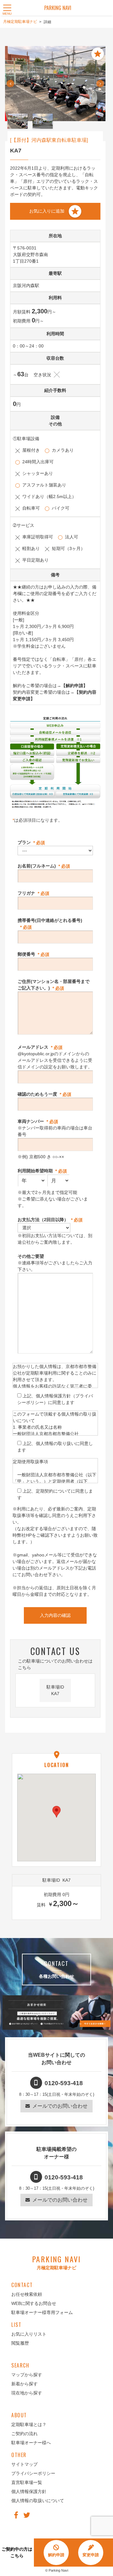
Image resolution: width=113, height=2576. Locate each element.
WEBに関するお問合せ (34, 2303)
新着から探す (24, 2384)
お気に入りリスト (29, 2334)
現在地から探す (27, 2393)
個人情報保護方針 (29, 2491)
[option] (55, 84)
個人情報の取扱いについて (38, 2501)
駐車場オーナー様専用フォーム (42, 2312)
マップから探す (27, 2375)
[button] (56, 1812)
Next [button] (100, 86)
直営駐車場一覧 (27, 2482)
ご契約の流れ (24, 2434)
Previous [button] (10, 86)
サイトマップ (24, 2464)
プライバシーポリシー (33, 2473)
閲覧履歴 (20, 2343)
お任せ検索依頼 (27, 2294)
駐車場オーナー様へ (31, 2443)
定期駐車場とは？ (29, 2424)
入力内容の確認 (55, 1615)
